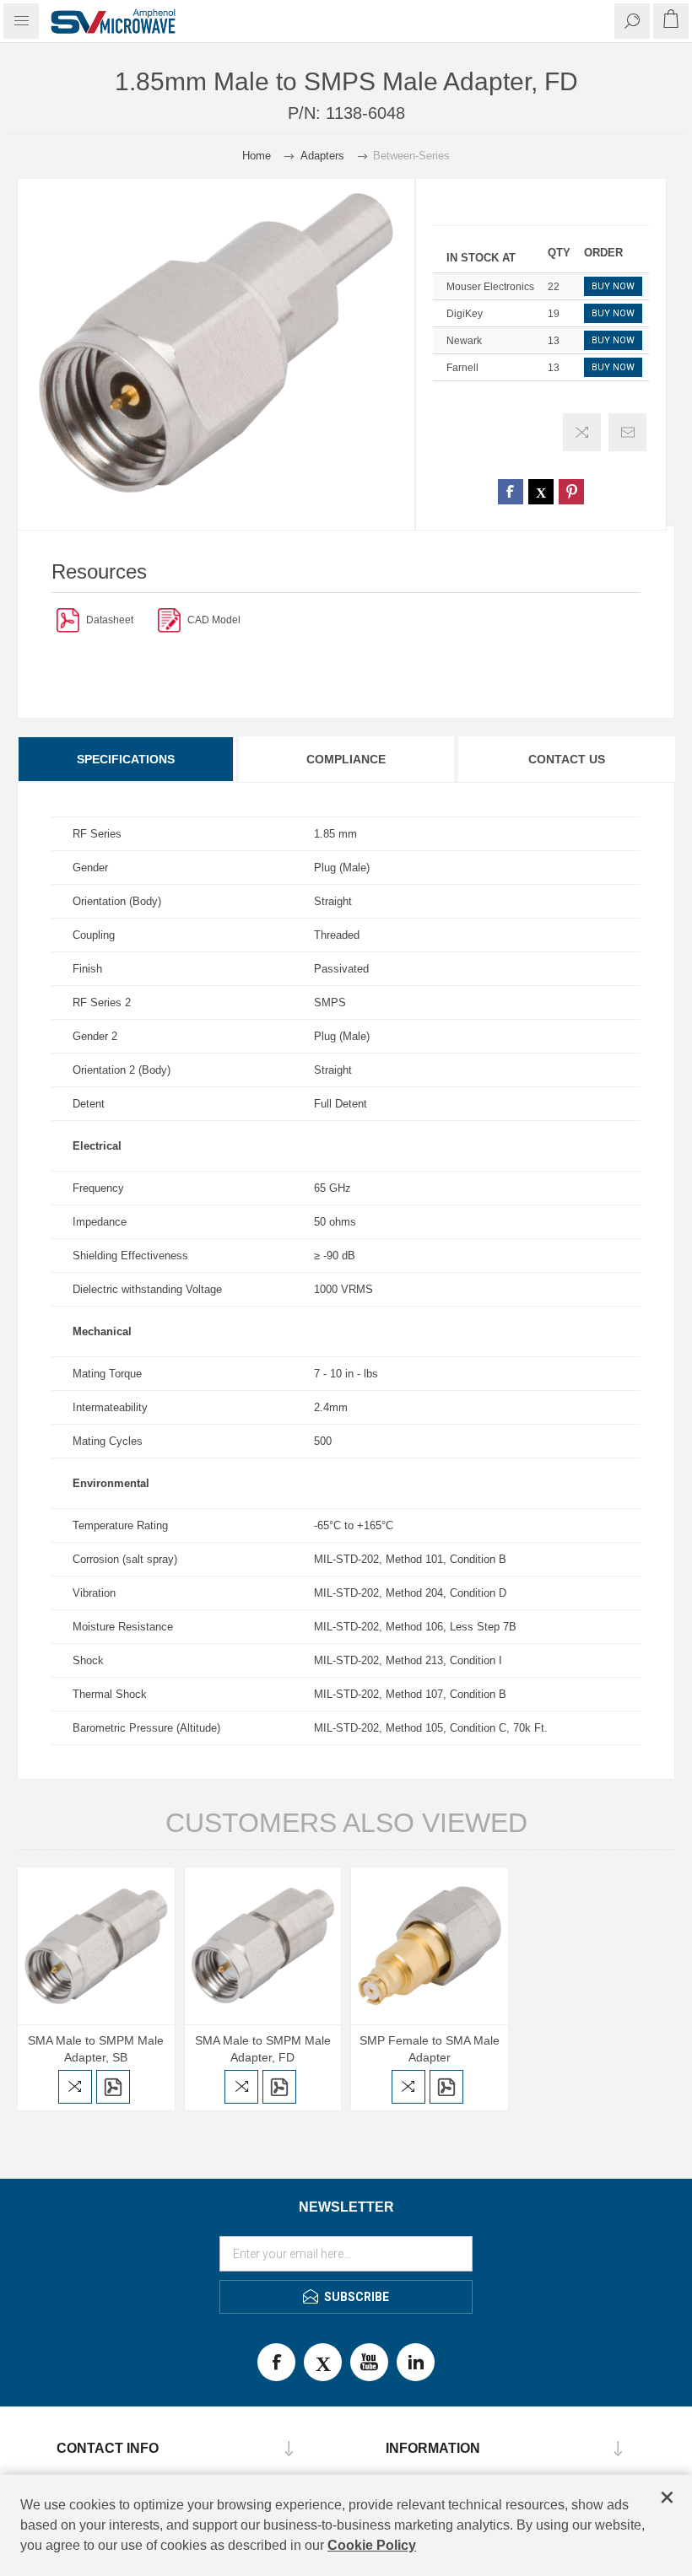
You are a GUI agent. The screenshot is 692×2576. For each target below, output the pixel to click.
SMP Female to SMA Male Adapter (430, 2049)
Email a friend (627, 432)
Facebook (276, 2362)
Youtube (369, 2362)
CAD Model (214, 620)
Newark (464, 341)
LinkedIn (416, 2362)
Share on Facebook (511, 492)
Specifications (126, 759)
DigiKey (465, 314)
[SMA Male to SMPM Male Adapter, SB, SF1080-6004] (96, 1946)
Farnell (462, 368)
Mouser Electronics (490, 287)
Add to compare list (582, 432)
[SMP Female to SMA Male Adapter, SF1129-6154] (430, 1946)
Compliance (346, 759)
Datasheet (110, 620)
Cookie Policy (372, 2545)
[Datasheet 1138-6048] (68, 620)
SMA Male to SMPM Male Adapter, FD (263, 2049)
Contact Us (567, 759)
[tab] (127, 759)
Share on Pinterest (571, 492)
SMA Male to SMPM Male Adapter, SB (96, 2049)
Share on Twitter (541, 492)
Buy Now (613, 286)
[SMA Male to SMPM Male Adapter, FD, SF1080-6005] (263, 1946)
